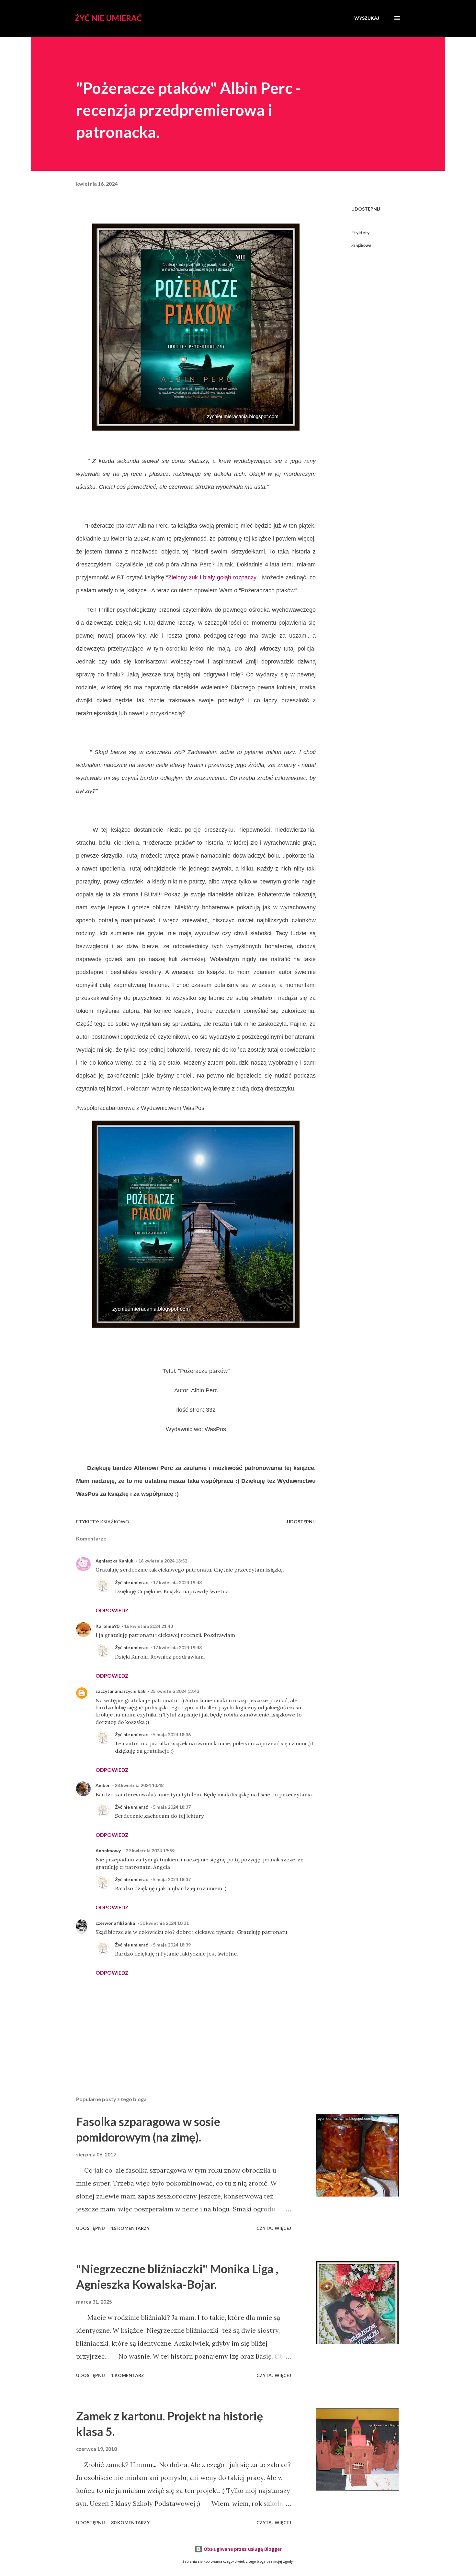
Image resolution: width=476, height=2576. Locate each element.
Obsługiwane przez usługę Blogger (242, 2549)
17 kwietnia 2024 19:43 (177, 1582)
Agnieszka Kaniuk (114, 1561)
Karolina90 (107, 1626)
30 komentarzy (130, 2522)
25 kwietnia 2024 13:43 (175, 1691)
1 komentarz (128, 2375)
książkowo (361, 245)
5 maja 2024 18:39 (172, 1945)
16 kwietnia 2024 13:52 (163, 1561)
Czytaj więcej (274, 2228)
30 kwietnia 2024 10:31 (164, 1923)
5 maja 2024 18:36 (172, 1734)
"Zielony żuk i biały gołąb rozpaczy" (212, 577)
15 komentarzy (130, 2228)
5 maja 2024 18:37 (172, 1807)
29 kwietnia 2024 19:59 (150, 1851)
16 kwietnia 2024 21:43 (148, 1626)
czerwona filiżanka (115, 1923)
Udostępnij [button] (366, 209)
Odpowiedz (112, 1610)
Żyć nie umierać (108, 18)
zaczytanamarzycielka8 (120, 1691)
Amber (103, 1785)
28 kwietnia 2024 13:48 (139, 1785)
